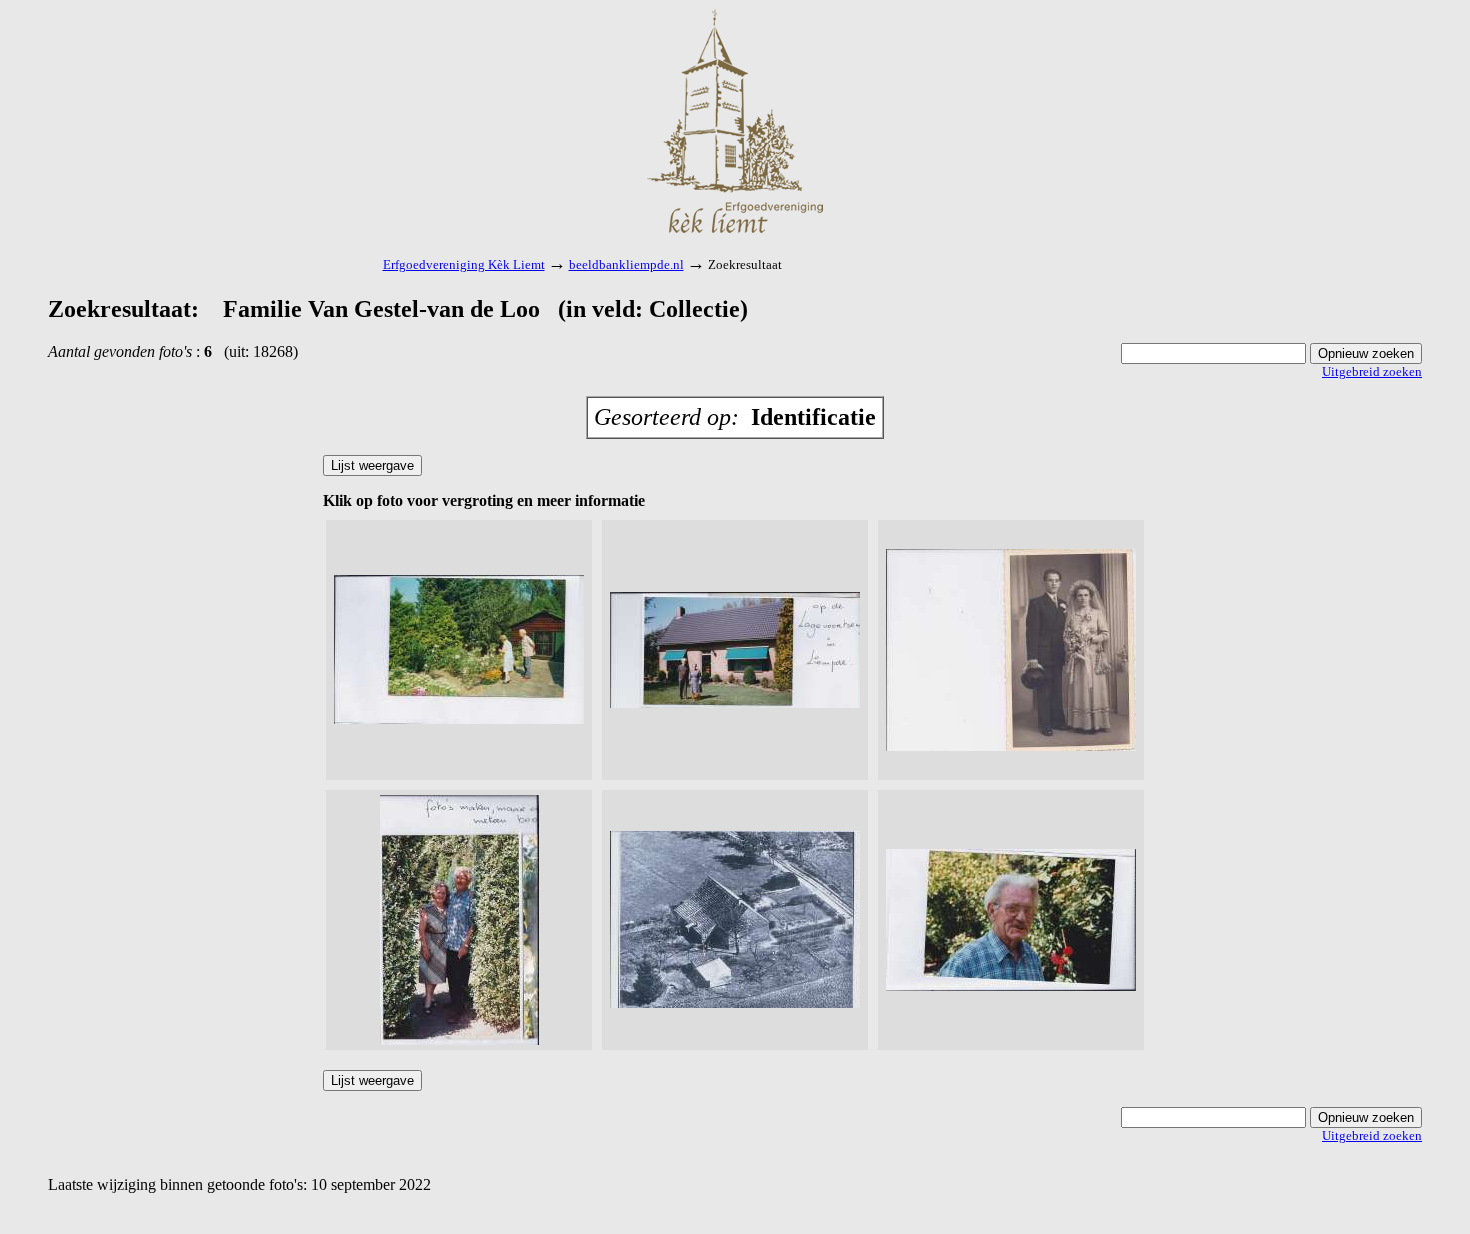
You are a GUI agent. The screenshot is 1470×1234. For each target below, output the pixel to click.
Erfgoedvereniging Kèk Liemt (464, 264)
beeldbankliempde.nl (626, 264)
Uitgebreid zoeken (1372, 371)
